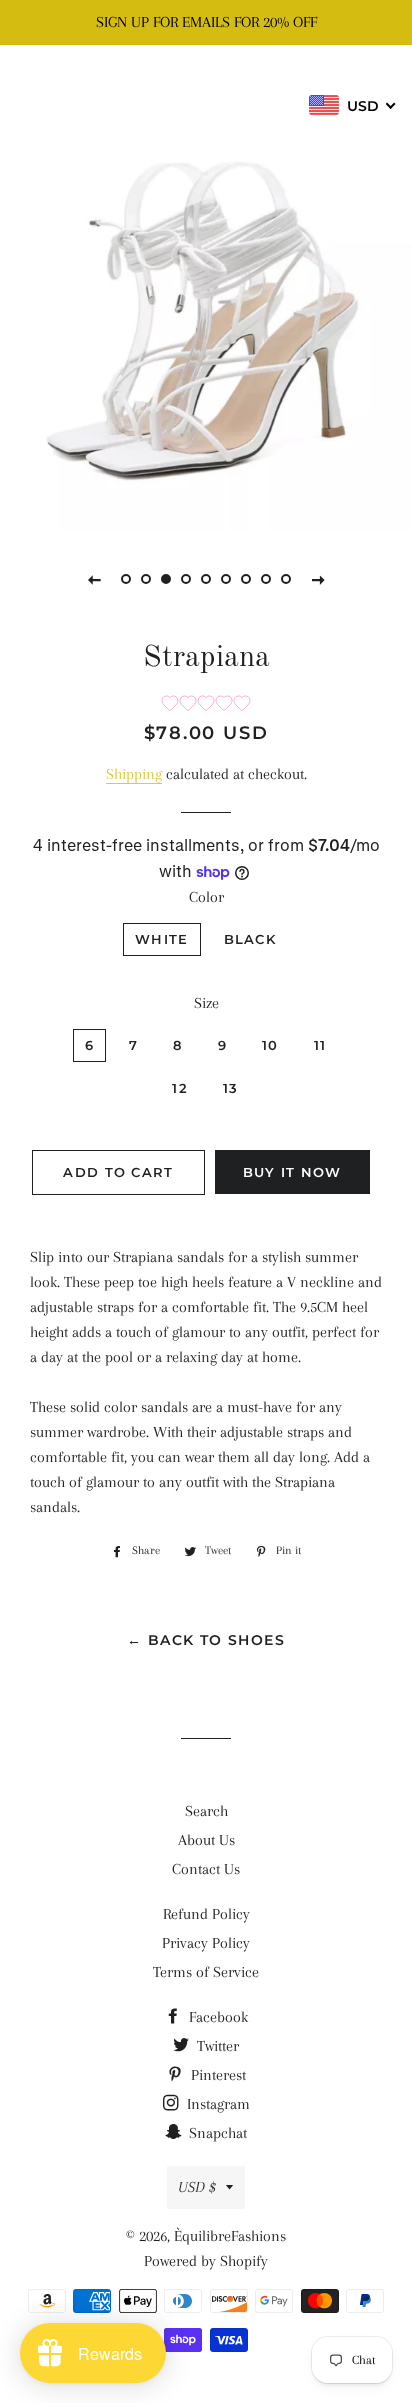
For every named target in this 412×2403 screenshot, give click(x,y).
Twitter (216, 2046)
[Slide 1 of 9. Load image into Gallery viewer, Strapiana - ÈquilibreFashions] (126, 579)
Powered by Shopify (206, 2261)
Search (206, 1811)
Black (250, 939)
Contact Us (206, 1869)
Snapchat (216, 2133)
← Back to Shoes (206, 1640)
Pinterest (216, 2075)
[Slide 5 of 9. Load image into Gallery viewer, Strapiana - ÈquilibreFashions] (206, 579)
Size (206, 1003)
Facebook (216, 2017)
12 (180, 1088)
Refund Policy (206, 1914)
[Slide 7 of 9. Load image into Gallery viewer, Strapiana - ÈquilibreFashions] (246, 579)
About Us (206, 1840)
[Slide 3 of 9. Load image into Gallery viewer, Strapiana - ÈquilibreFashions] (166, 579)
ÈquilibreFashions (206, 85)
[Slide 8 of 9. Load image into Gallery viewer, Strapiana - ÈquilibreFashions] (266, 579)
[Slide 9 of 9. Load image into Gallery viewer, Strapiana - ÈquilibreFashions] (286, 579)
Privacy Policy (206, 1943)
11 (320, 1045)
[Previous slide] (94, 579)
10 (270, 1045)
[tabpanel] (206, 326)
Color (206, 897)
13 (231, 1088)
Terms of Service (206, 1972)
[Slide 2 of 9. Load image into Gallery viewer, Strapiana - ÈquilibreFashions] (146, 579)
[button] (206, 706)
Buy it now (292, 1172)
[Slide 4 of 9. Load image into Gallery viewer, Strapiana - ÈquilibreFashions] (186, 579)
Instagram (216, 2104)
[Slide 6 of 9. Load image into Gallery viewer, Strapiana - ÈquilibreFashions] (226, 579)
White (162, 939)
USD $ (197, 2187)
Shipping (134, 774)
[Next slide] (318, 579)
